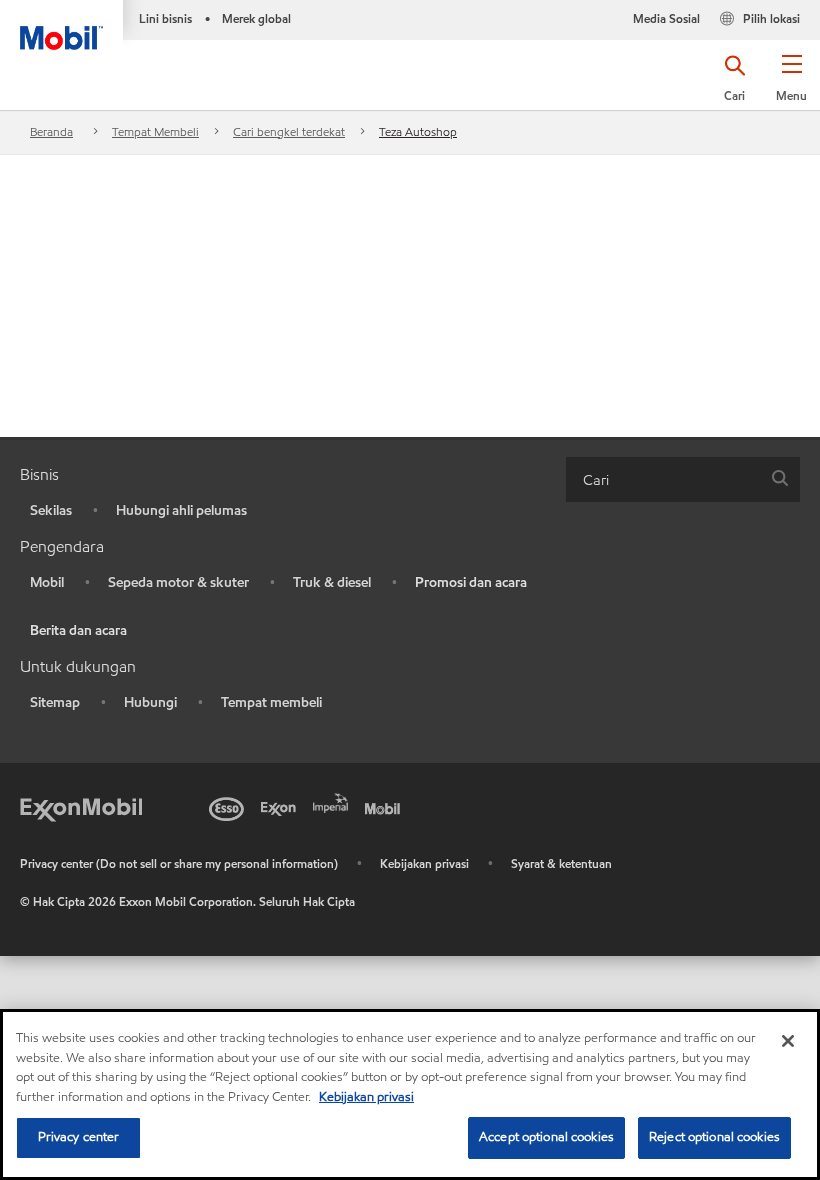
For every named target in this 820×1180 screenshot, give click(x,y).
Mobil (47, 582)
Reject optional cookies (714, 1137)
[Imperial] (334, 801)
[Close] (788, 1041)
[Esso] (230, 807)
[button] (791, 85)
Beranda (51, 131)
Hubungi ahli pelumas (181, 510)
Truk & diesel (332, 582)
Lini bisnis (165, 18)
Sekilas (51, 510)
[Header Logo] (61, 25)
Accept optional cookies (546, 1137)
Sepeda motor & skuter (178, 582)
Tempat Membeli (155, 131)
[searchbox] (663, 479)
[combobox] (683, 479)
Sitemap (55, 702)
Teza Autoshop (418, 131)
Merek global (256, 18)
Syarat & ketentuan (561, 863)
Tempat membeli (271, 702)
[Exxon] (282, 807)
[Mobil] (386, 807)
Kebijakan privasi (424, 863)
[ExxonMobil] (81, 807)
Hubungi (150, 702)
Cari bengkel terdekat (289, 131)
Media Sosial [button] (666, 18)
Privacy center (79, 1137)
